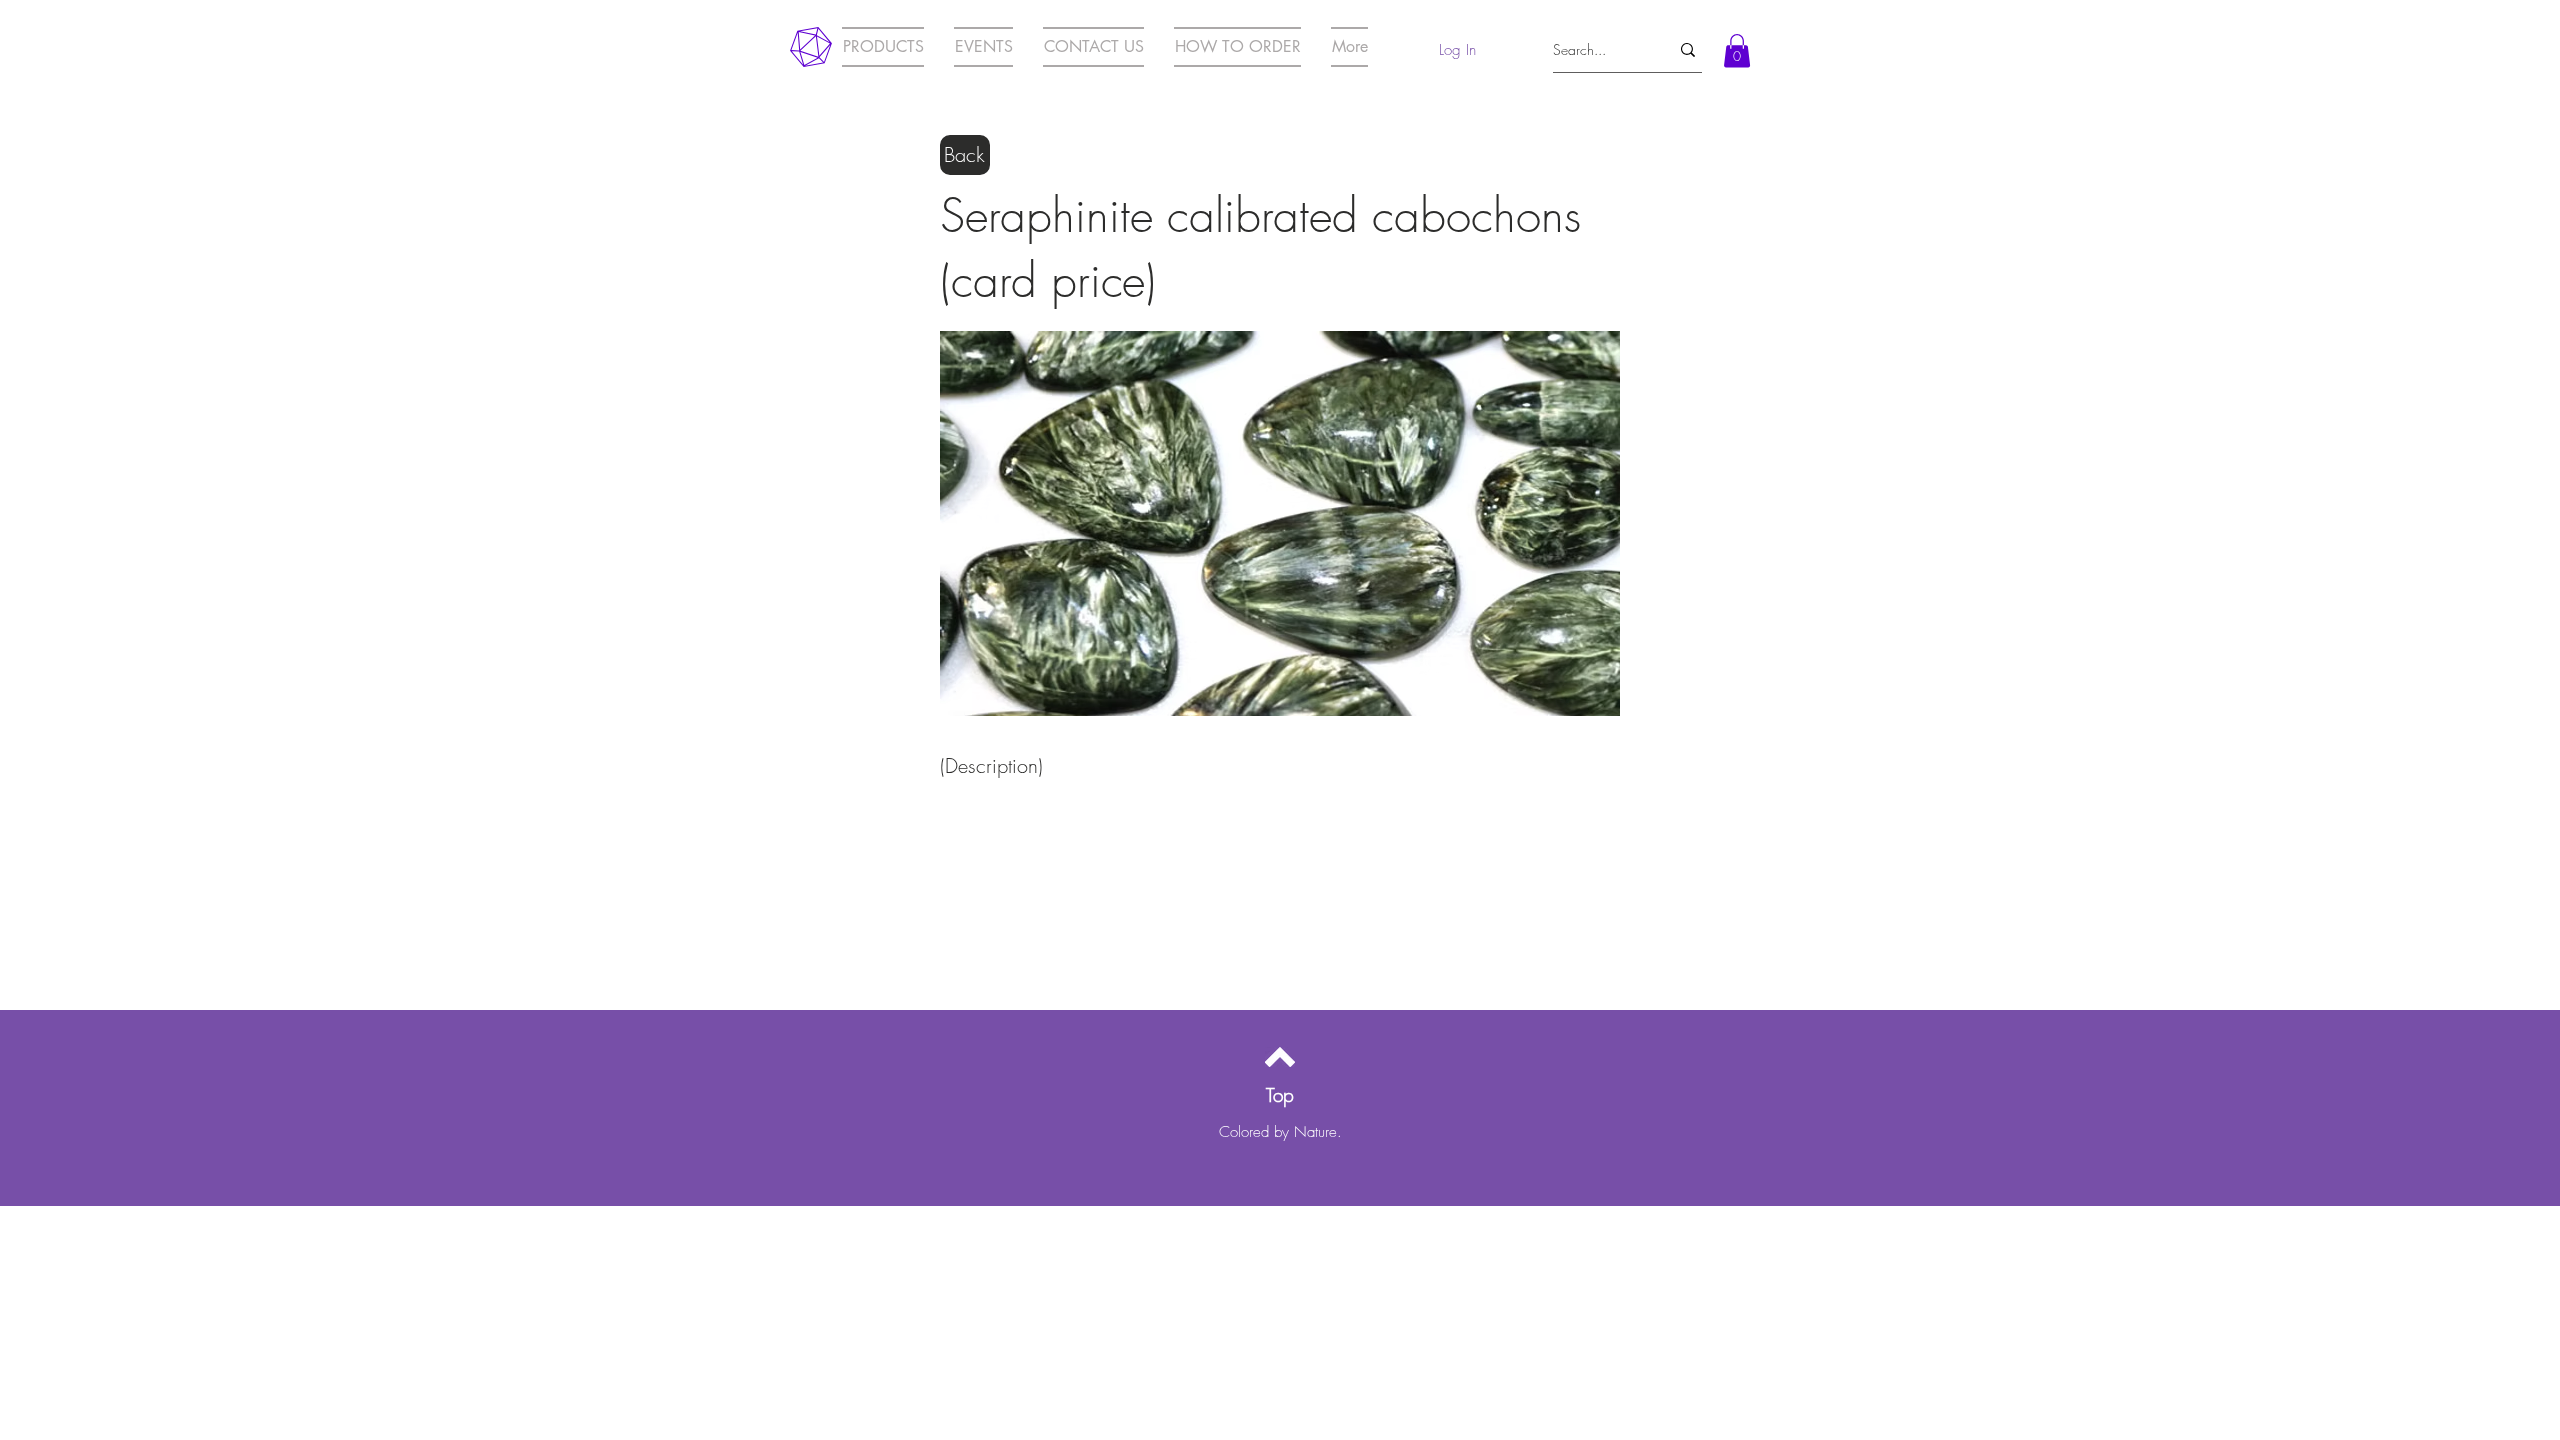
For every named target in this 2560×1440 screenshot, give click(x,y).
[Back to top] (1280, 1057)
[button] (1737, 50)
